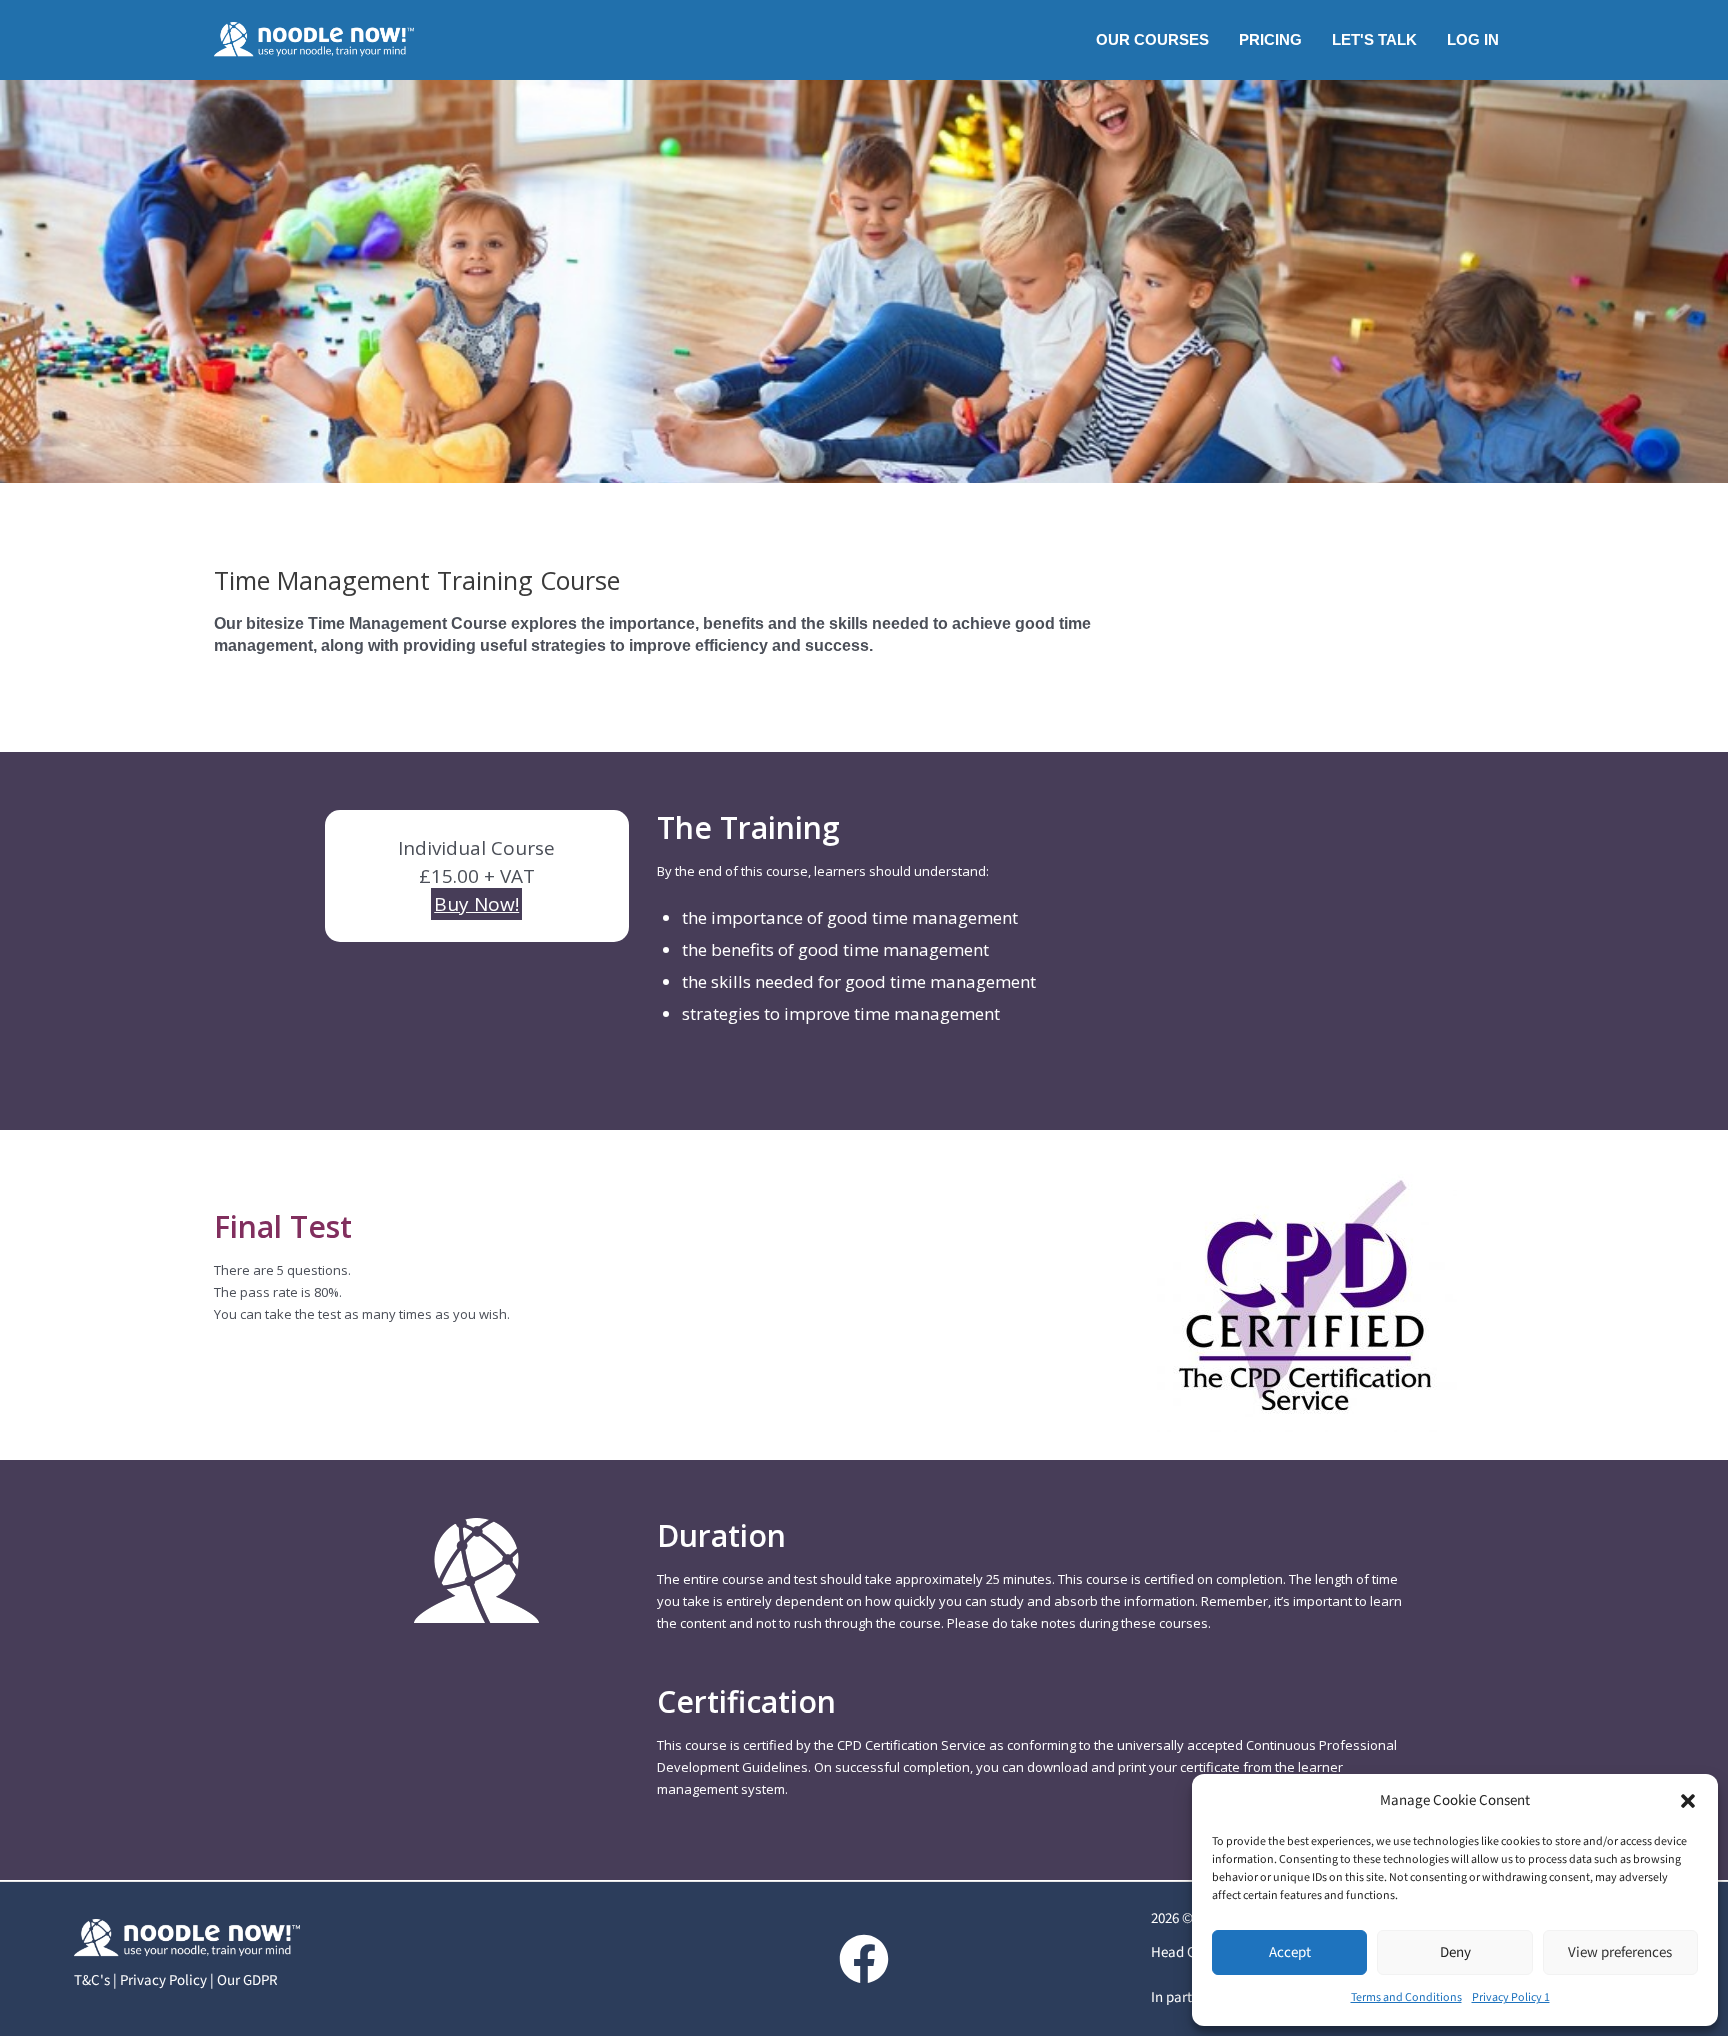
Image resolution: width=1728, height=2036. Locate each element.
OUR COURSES (1152, 39)
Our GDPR (247, 1980)
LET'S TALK (1374, 39)
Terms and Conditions (1406, 1997)
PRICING (1270, 39)
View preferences (1620, 1952)
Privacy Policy (163, 1980)
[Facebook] (864, 1959)
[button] (1688, 1801)
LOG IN (1473, 39)
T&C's (92, 1980)
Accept (1290, 1952)
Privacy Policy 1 (1511, 1997)
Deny (1455, 1952)
